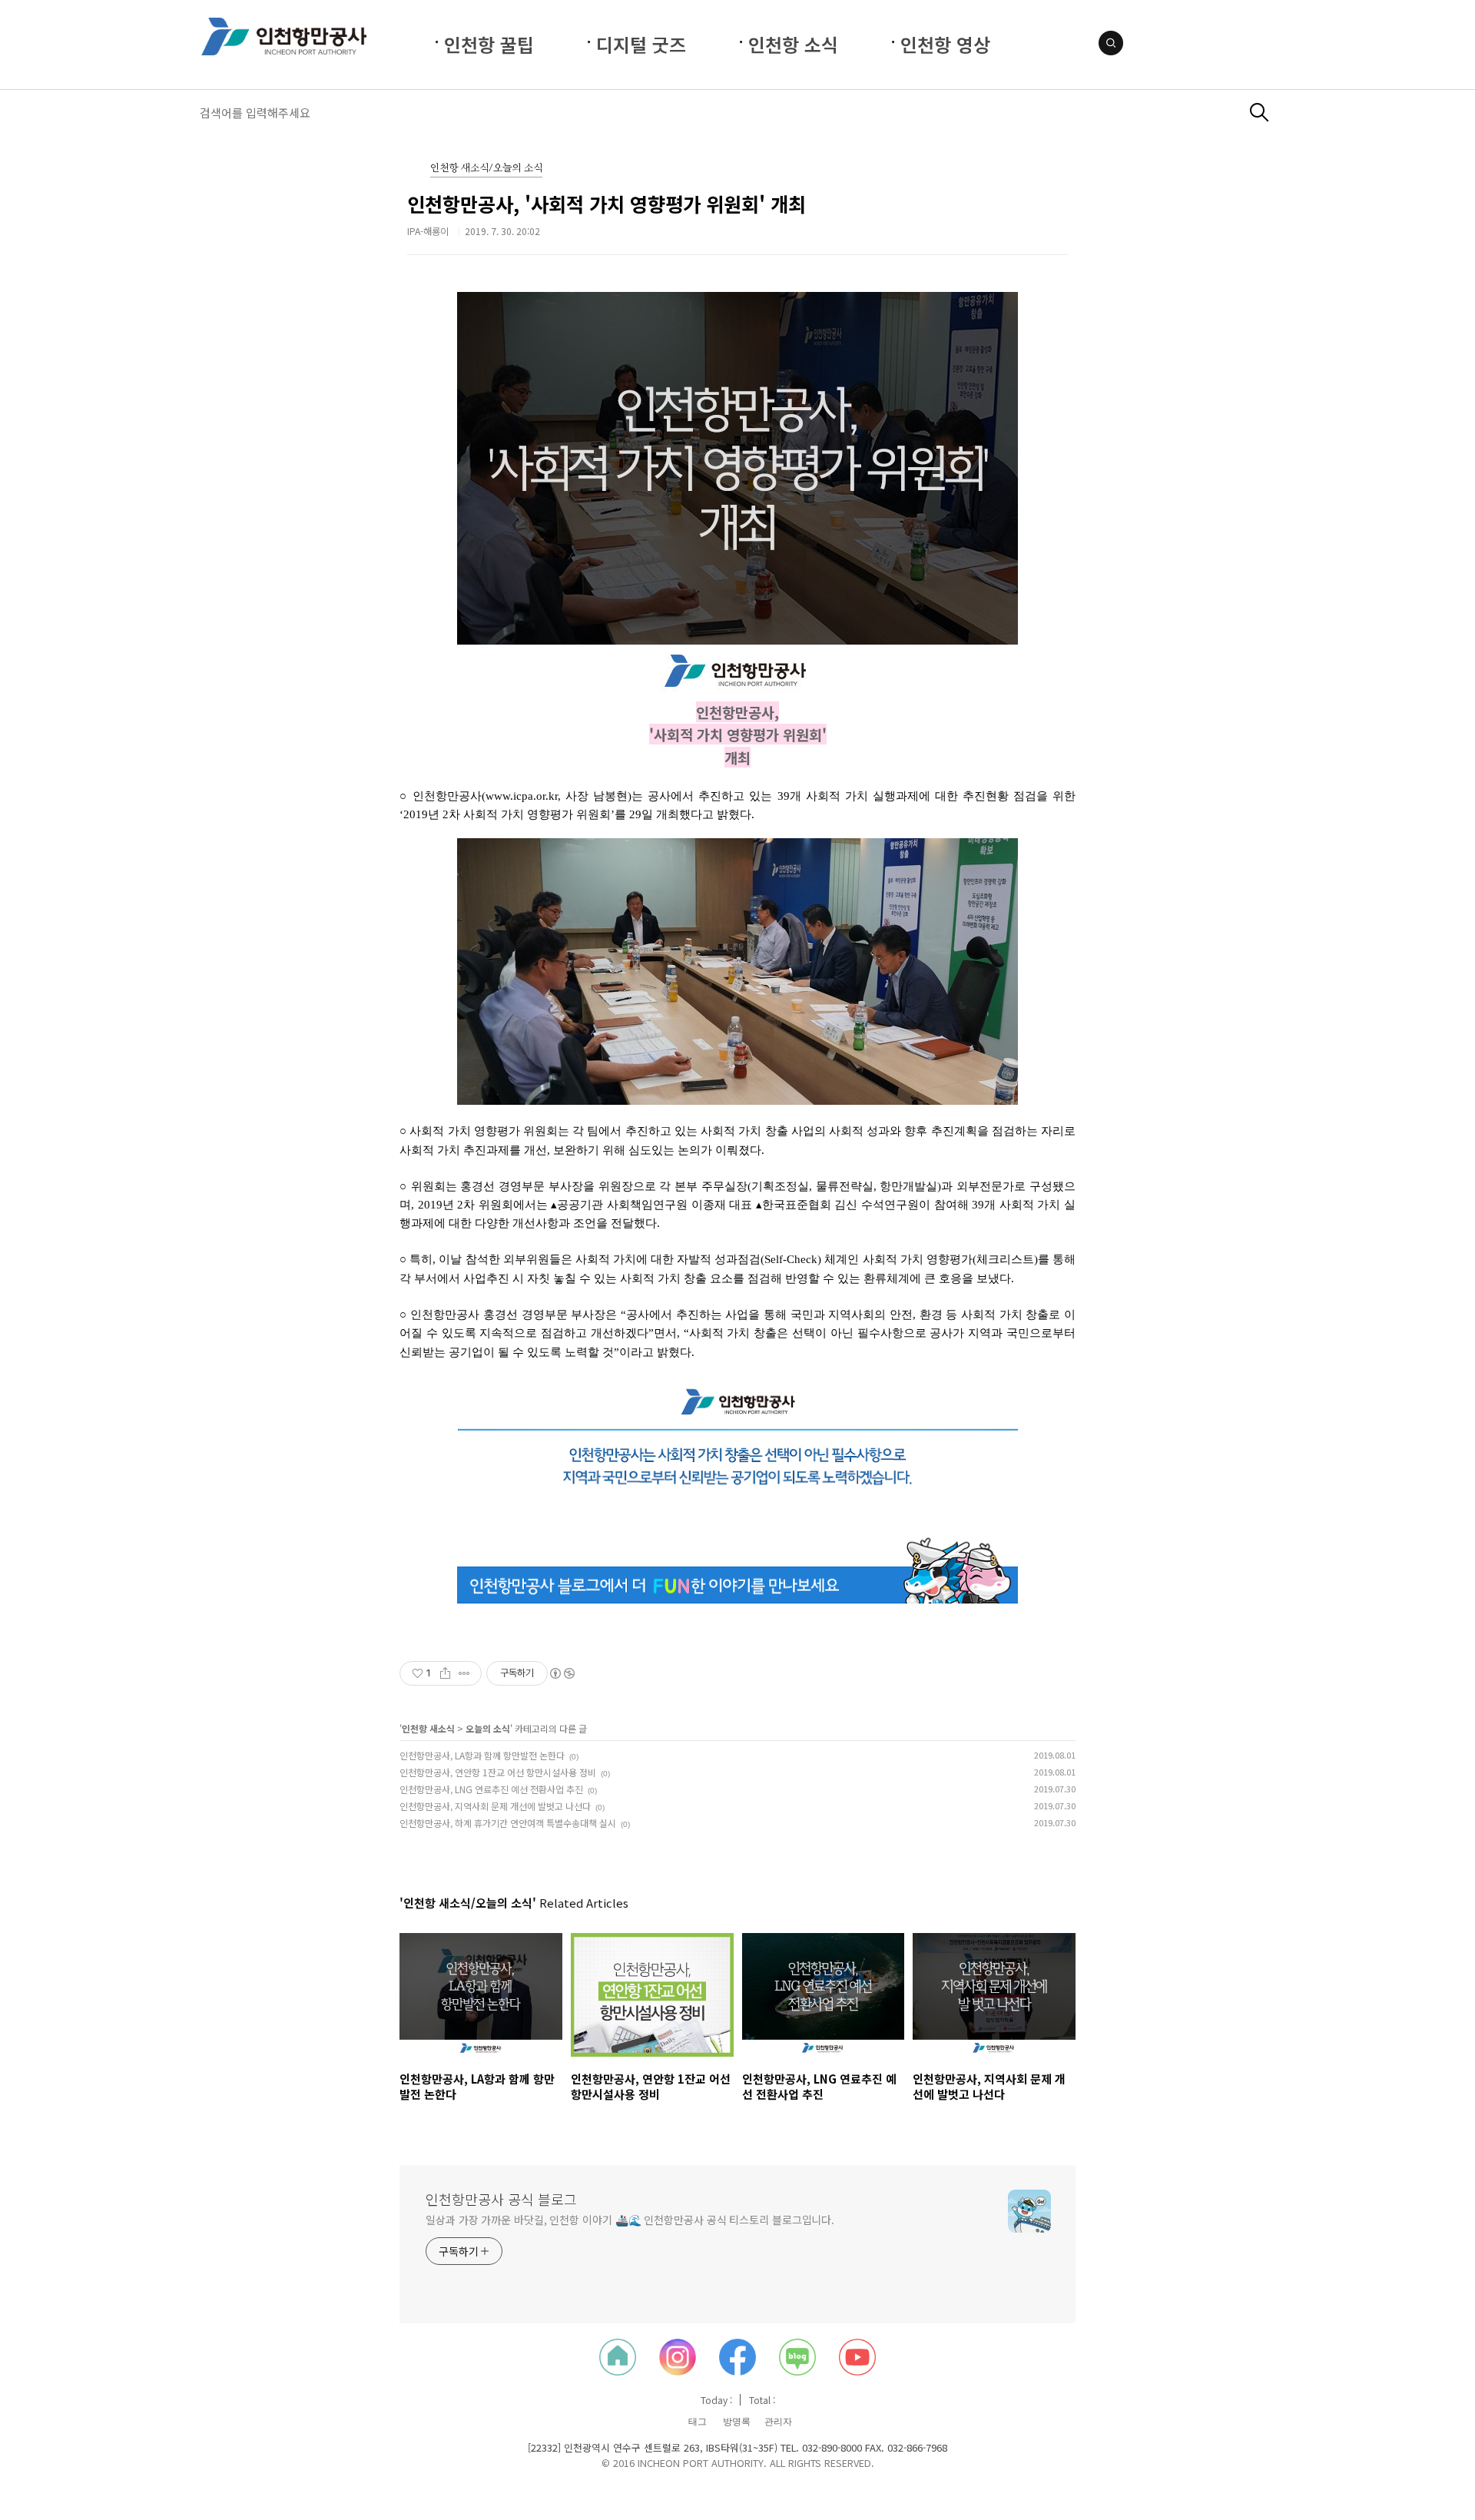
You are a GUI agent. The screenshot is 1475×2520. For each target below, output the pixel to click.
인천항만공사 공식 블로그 (501, 2199)
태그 (698, 2422)
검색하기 (1260, 113)
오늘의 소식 (488, 1728)
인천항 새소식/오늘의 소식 (486, 169)
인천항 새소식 (428, 1728)
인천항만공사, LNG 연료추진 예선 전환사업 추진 (491, 1789)
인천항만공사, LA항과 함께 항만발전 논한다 (482, 1755)
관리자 (778, 2422)
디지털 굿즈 (641, 44)
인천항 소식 (793, 44)
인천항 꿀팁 (489, 44)
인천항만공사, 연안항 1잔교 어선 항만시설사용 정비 (498, 1772)
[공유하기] (445, 1673)
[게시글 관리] (464, 1673)
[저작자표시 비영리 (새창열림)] (562, 1673)
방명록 (737, 2422)
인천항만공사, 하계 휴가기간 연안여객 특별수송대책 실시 (508, 1823)
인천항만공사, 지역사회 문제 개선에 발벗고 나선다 (495, 1806)
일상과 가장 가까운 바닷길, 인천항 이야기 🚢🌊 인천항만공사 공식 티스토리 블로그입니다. (630, 2220)
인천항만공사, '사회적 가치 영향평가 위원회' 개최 (607, 204)
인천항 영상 (945, 44)
